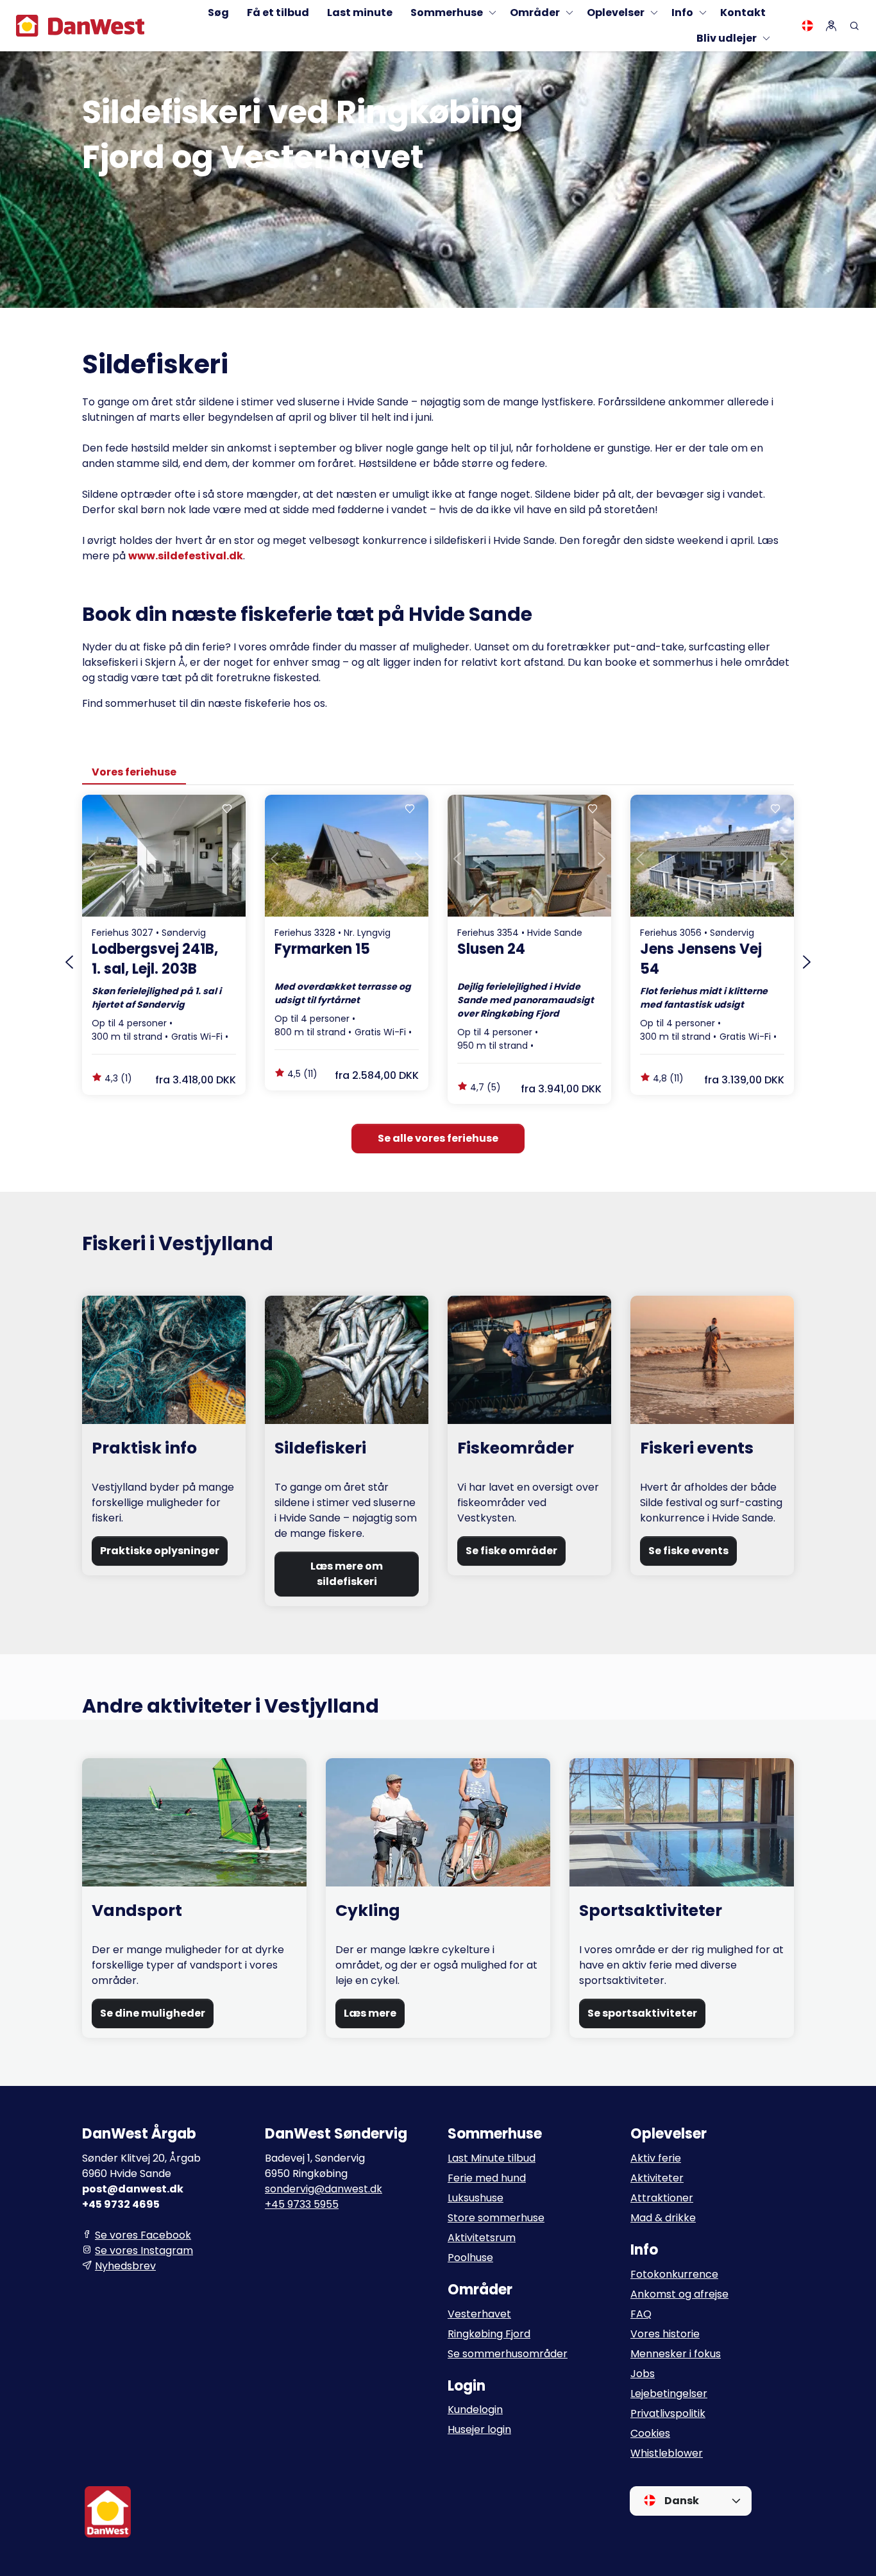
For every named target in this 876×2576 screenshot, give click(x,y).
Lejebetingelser (669, 2394)
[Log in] (831, 26)
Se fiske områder (511, 1551)
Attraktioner (662, 2198)
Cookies (650, 2433)
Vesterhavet (479, 2314)
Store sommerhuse (496, 2218)
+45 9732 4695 (121, 2204)
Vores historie (665, 2334)
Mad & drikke (663, 2218)
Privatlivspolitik (668, 2413)
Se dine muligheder (153, 2013)
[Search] (854, 26)
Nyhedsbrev (125, 2266)
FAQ (641, 2314)
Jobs (643, 2374)
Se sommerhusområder (508, 2354)
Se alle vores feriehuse (438, 1138)
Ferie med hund (487, 2178)
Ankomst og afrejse (679, 2294)
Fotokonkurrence (674, 2274)
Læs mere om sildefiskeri (347, 1574)
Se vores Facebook (143, 2235)
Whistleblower (667, 2453)
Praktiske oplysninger (160, 1551)
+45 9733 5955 (302, 2204)
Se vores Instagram (144, 2250)
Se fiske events (688, 1551)
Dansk (681, 2501)
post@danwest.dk (133, 2189)
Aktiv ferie (656, 2158)
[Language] (807, 26)
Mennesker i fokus (676, 2354)
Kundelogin (475, 2410)
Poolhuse (470, 2258)
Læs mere (370, 2013)
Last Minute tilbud (492, 2158)
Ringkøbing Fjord (489, 2334)
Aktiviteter (657, 2178)
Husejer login (479, 2429)
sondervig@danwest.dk (324, 2189)
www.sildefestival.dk (186, 556)
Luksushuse (476, 2198)
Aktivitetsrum (482, 2238)
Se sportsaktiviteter (642, 2013)
